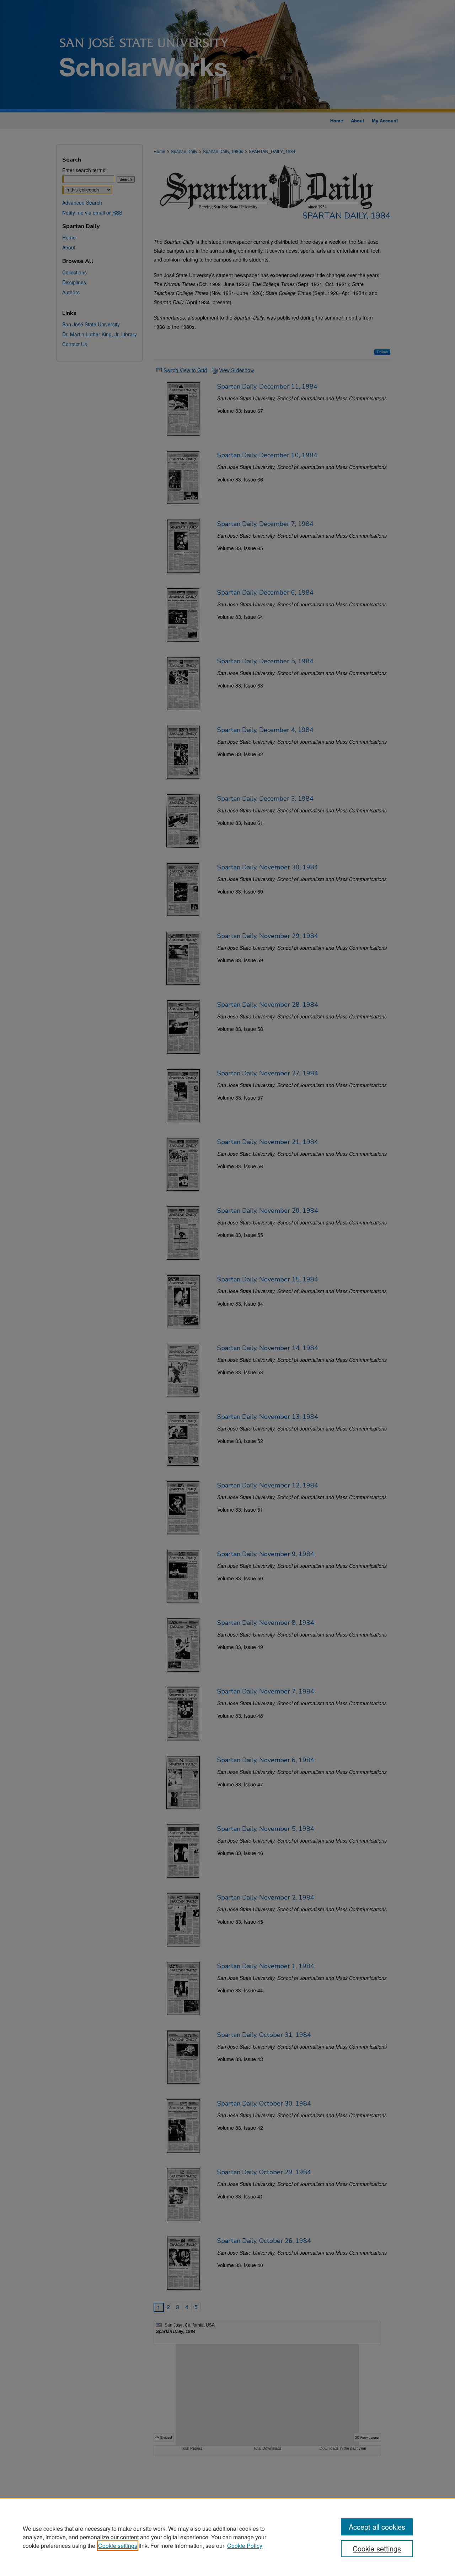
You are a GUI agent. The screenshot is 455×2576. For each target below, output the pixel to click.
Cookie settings (118, 2546)
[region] (227, 2537)
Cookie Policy (245, 2546)
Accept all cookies (377, 2527)
